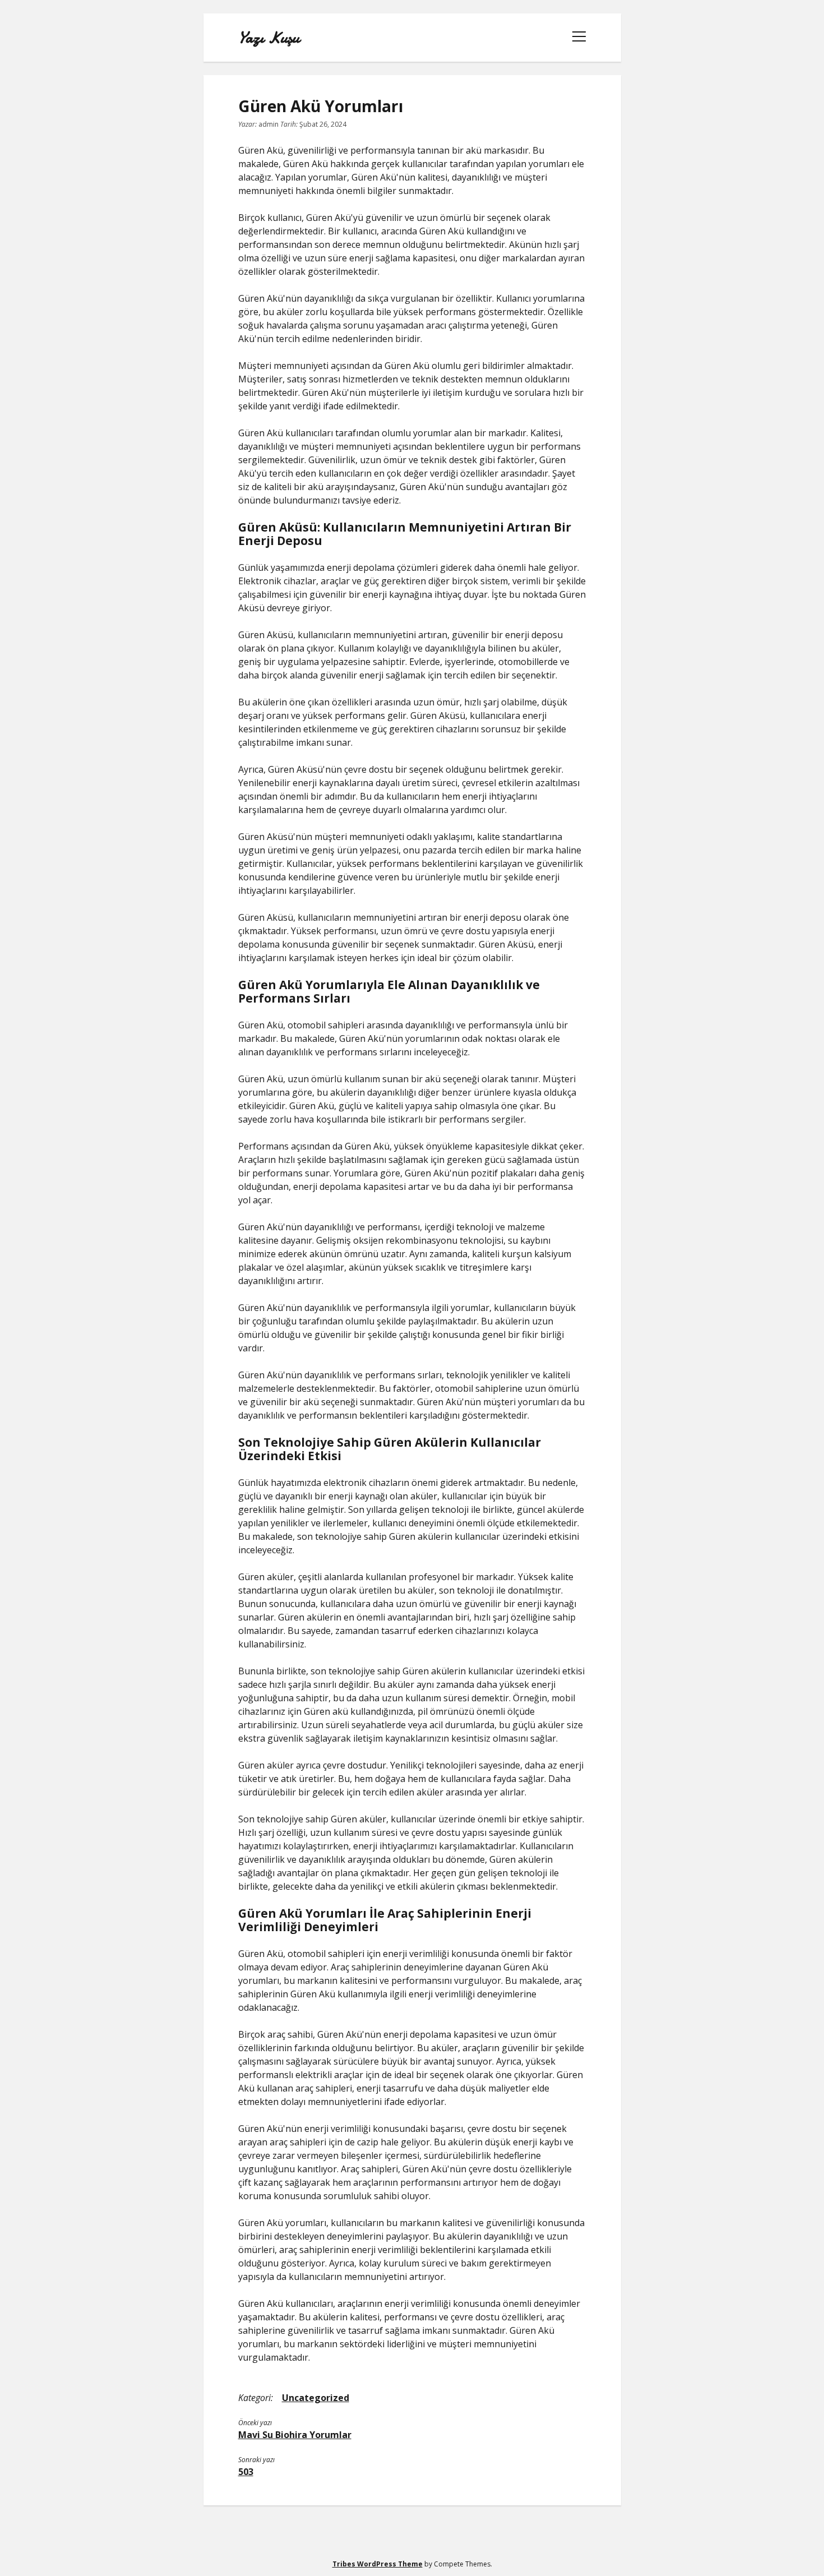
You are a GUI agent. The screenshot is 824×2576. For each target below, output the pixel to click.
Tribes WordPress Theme (378, 2564)
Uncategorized (316, 2398)
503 (246, 2472)
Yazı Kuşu (269, 38)
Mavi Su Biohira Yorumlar (295, 2435)
